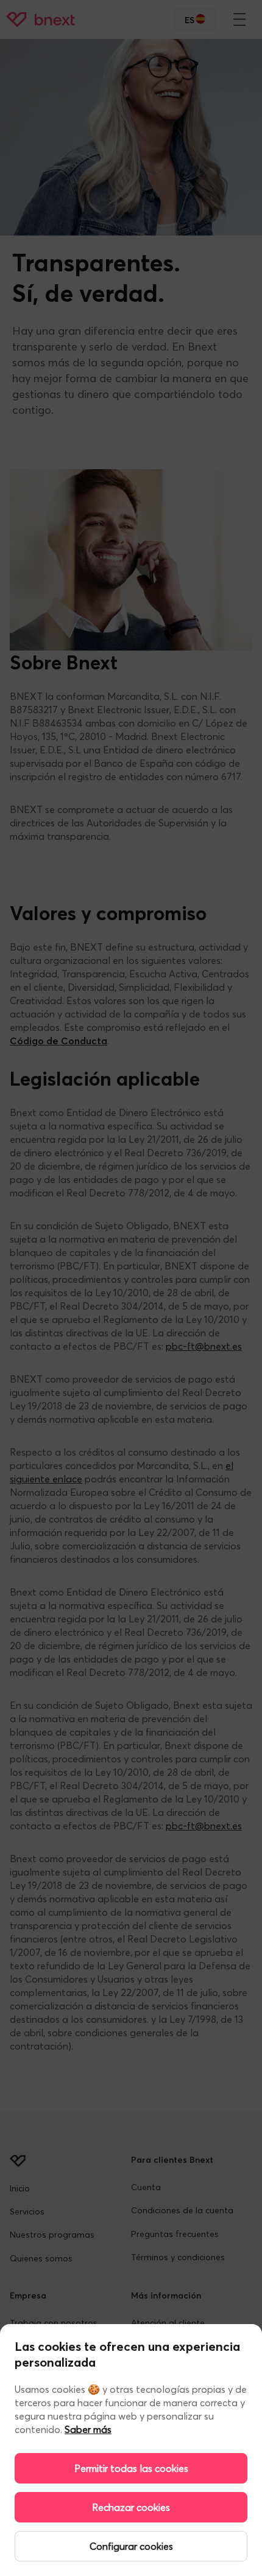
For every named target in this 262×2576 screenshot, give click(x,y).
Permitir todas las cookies (131, 2468)
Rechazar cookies (131, 2507)
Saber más (88, 2429)
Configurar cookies (131, 2546)
